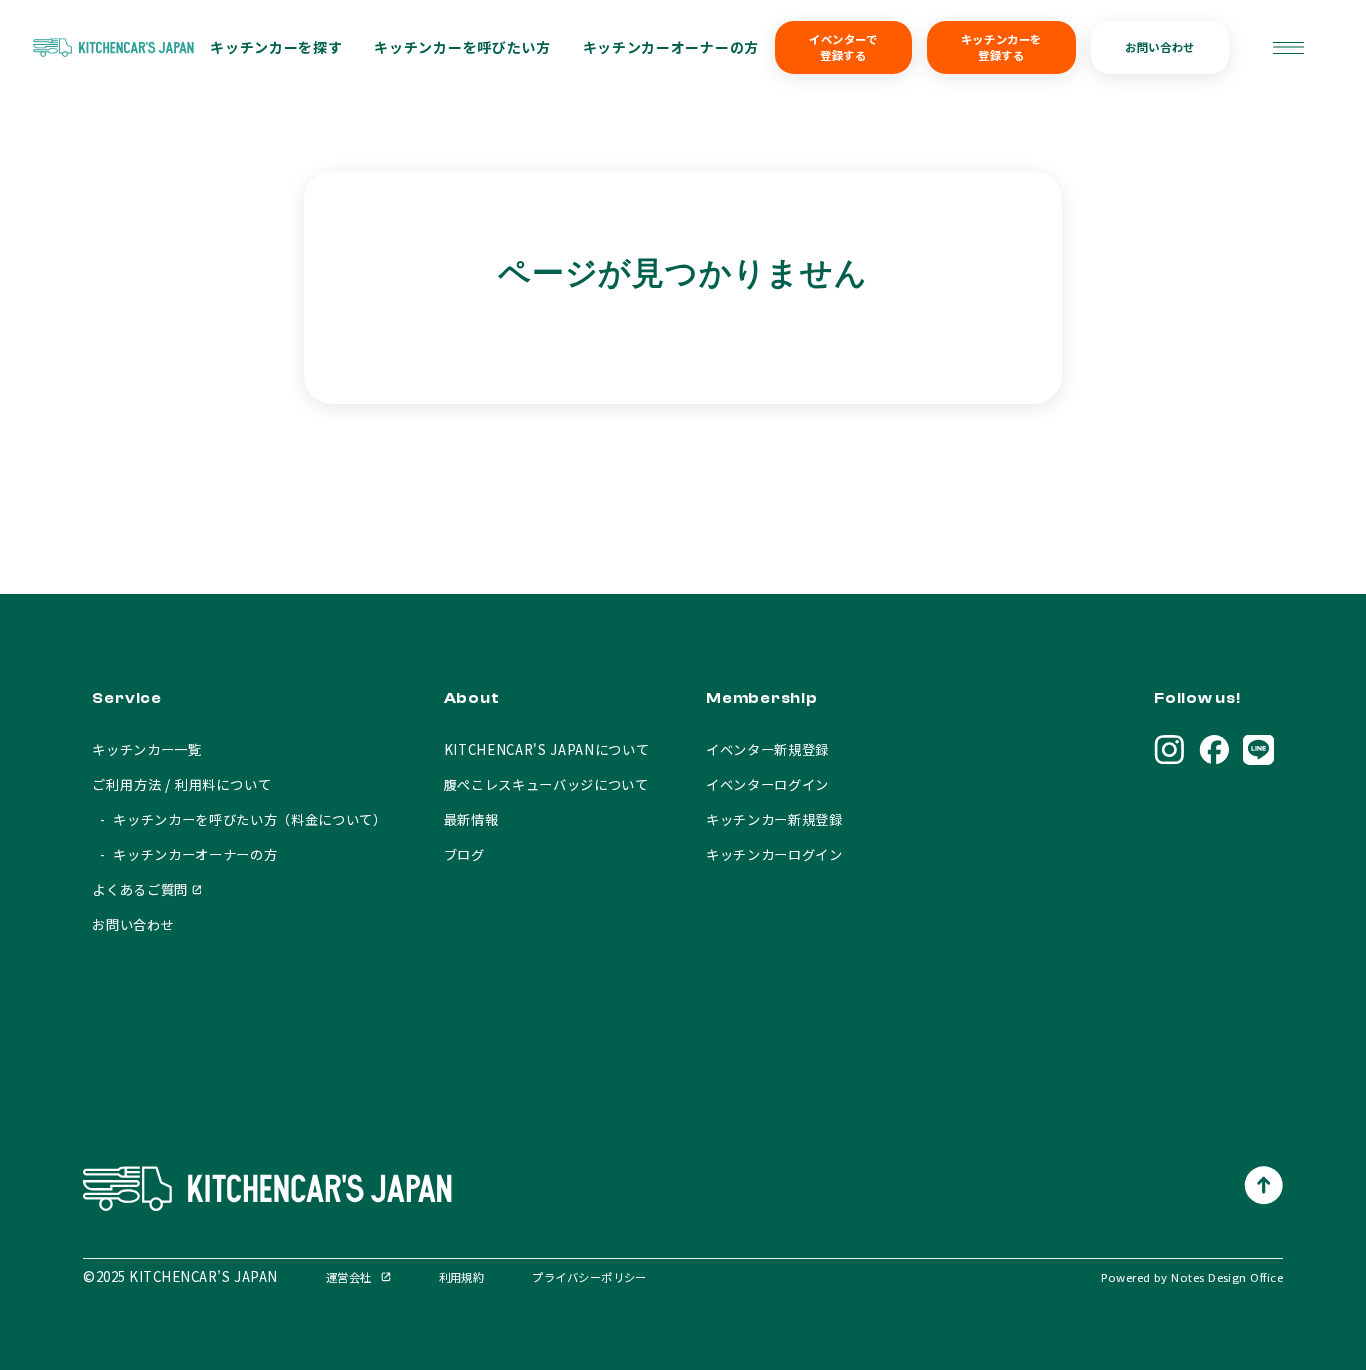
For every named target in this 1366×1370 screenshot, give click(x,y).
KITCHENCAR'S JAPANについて (547, 749)
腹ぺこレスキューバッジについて (546, 784)
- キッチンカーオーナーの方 (184, 854)
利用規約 (462, 1277)
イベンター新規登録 (767, 749)
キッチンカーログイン (774, 854)
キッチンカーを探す (276, 47)
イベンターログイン (767, 784)
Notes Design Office (1227, 1277)
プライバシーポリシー (589, 1277)
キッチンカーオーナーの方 (671, 47)
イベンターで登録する (843, 47)
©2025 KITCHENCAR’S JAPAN (180, 1276)
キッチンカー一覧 (146, 749)
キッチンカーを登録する (1001, 47)
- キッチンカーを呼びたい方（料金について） (239, 819)
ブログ (464, 854)
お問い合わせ (1159, 47)
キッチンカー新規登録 (774, 819)
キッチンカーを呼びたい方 (462, 47)
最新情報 (471, 819)
